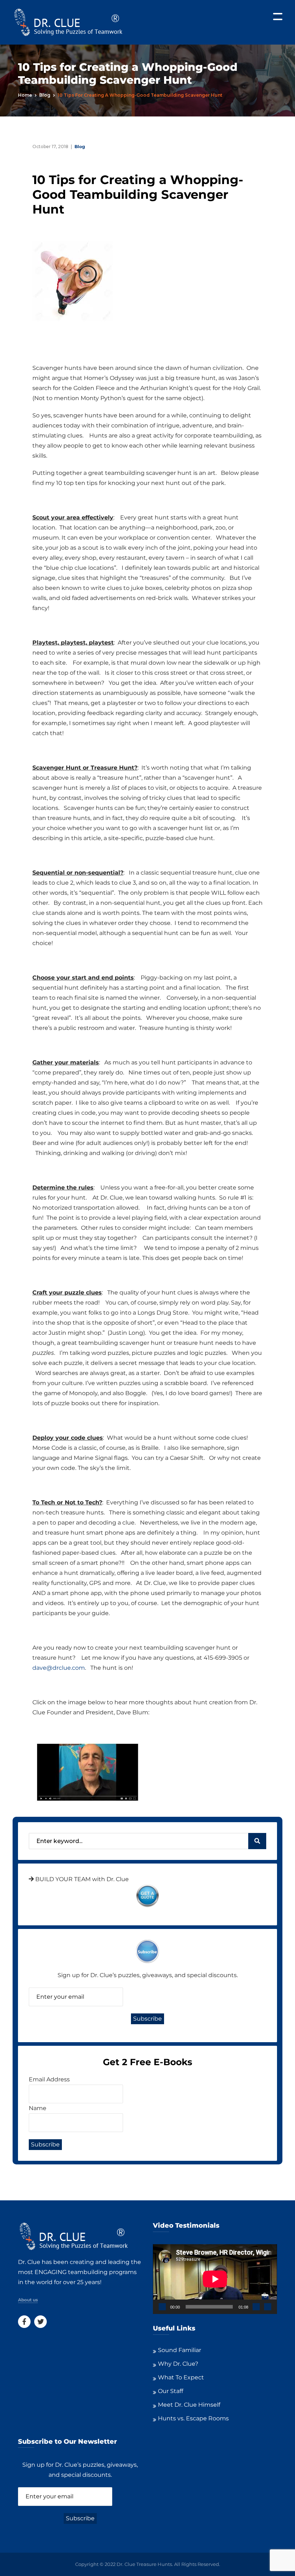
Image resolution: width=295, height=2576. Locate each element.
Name (38, 2108)
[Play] (162, 2307)
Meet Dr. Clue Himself (189, 2405)
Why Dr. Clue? (178, 2364)
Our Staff (171, 2391)
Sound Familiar (180, 2350)
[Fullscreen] (268, 2307)
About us (28, 2300)
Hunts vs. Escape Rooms (193, 2418)
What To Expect (181, 2377)
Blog (45, 95)
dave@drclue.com (59, 1668)
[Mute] (256, 2307)
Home (25, 95)
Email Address (49, 2079)
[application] (215, 2279)
